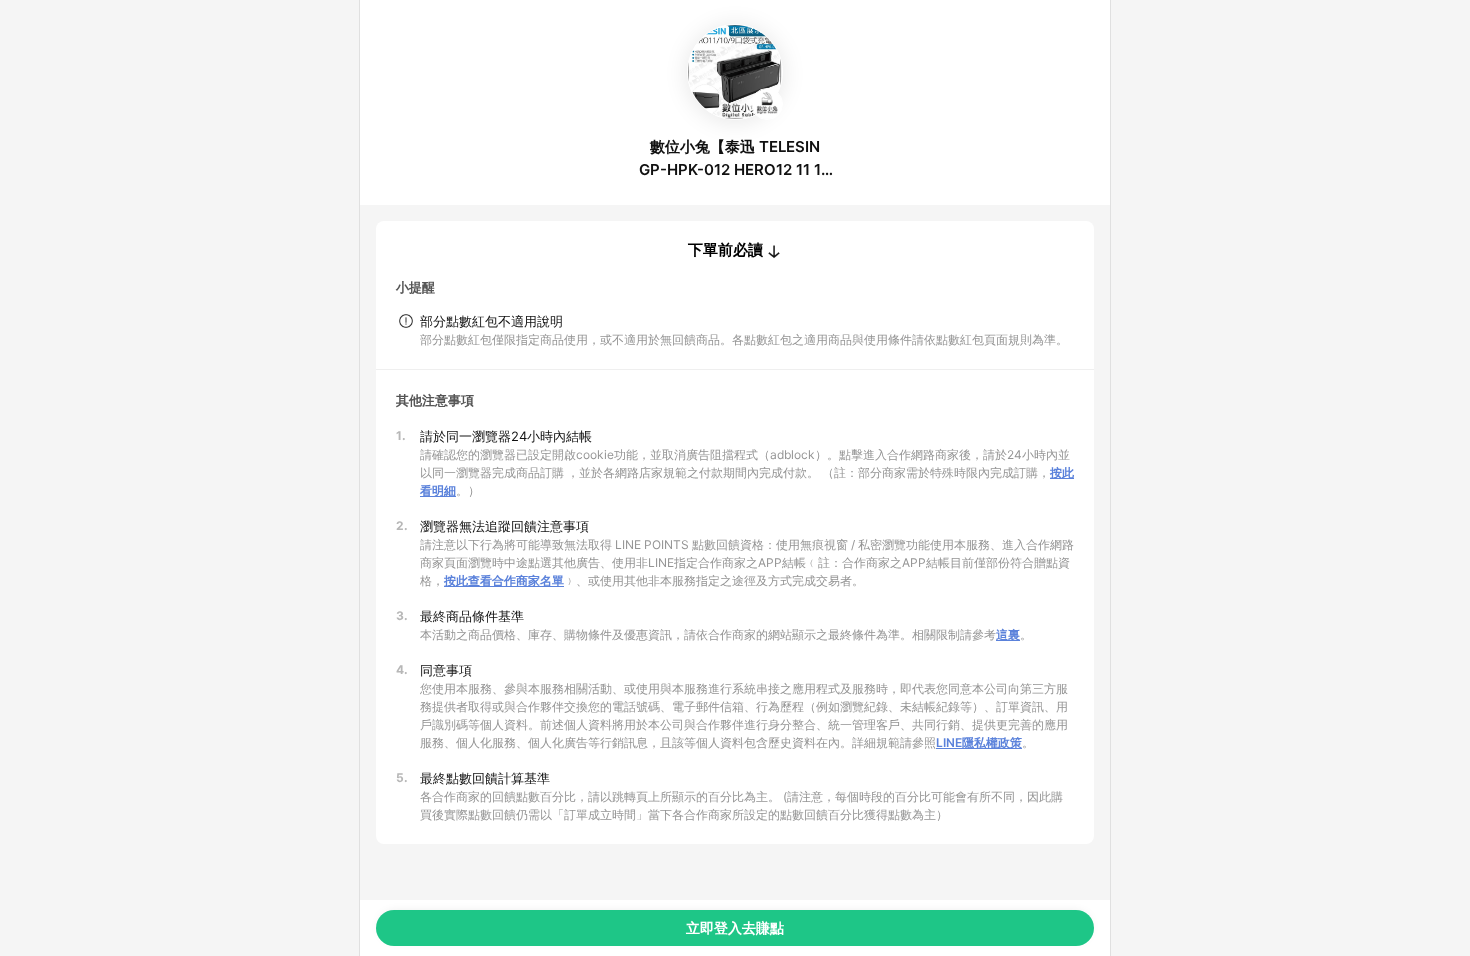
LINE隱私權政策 (979, 742)
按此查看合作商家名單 (504, 580)
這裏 (1008, 634)
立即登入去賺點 (735, 927)
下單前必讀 (725, 250)
